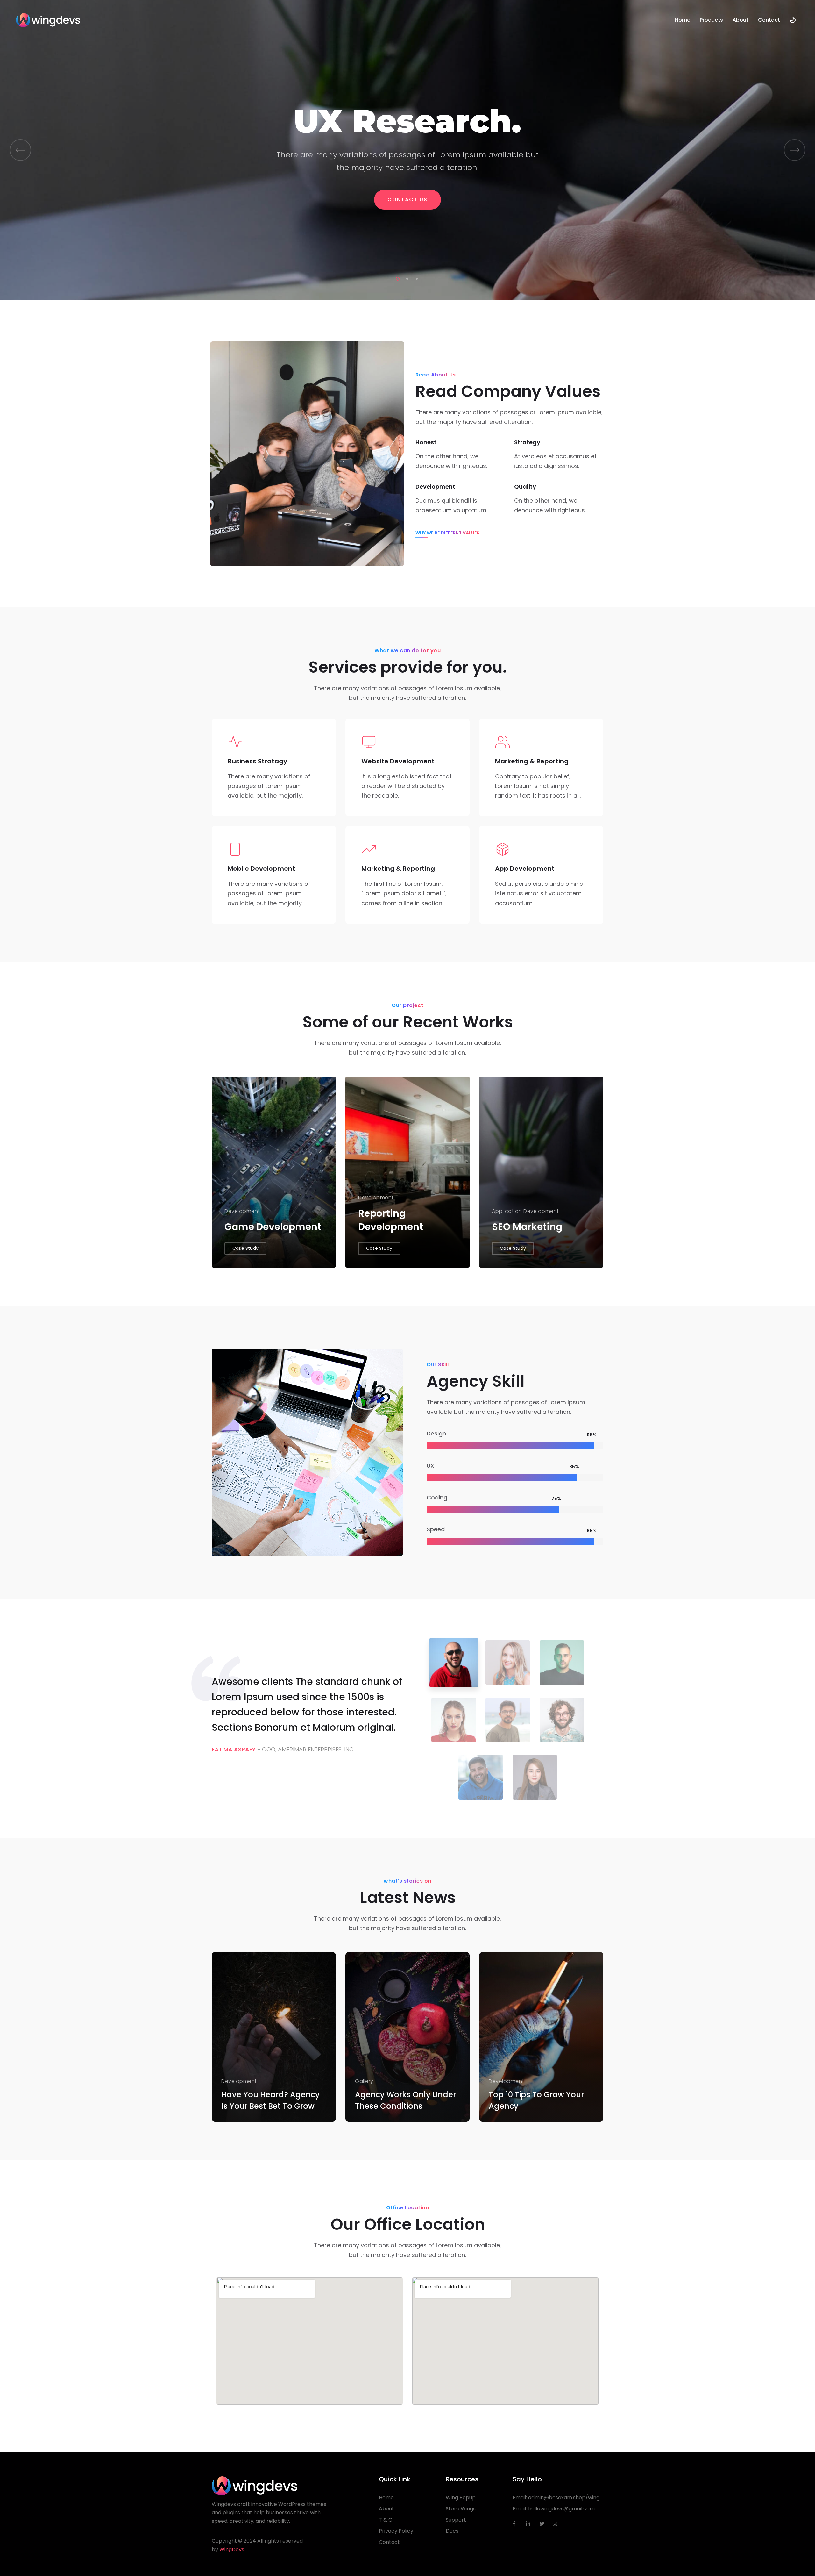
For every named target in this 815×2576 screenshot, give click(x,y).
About (741, 20)
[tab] (454, 1663)
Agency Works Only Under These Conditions (405, 2100)
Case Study (245, 1248)
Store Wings (461, 2509)
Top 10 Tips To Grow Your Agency (536, 2100)
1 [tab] (396, 278)
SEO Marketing (527, 1227)
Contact (769, 20)
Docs (452, 2531)
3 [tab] (415, 278)
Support (456, 2520)
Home (683, 20)
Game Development (273, 1227)
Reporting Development (391, 1220)
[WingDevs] (48, 20)
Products (711, 20)
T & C (386, 2520)
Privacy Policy (396, 2531)
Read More (241, 2110)
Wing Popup (461, 2497)
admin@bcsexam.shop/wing (564, 2497)
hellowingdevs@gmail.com (561, 2509)
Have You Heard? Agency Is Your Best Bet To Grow (270, 2100)
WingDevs (232, 2549)
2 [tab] (406, 278)
